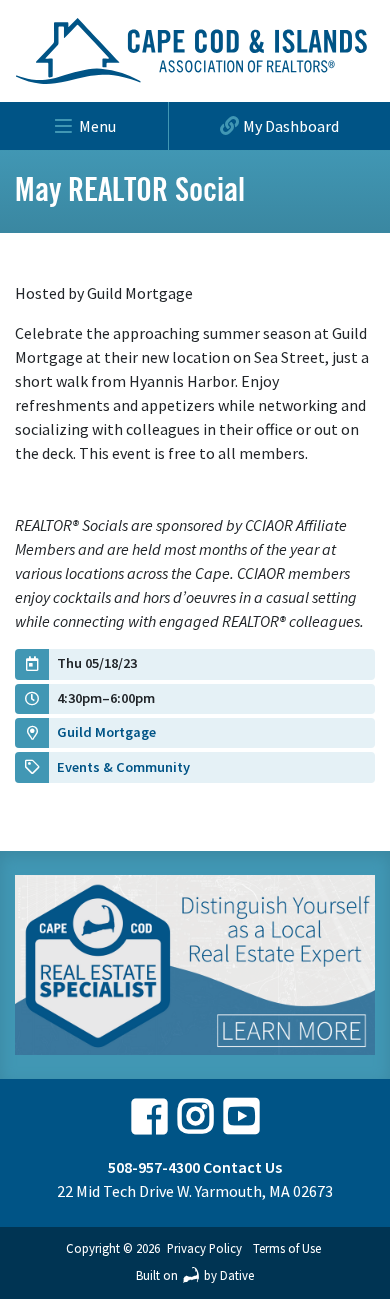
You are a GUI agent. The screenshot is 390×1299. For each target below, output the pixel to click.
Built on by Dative (195, 1275)
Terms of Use (287, 1248)
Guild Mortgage (106, 732)
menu (97, 126)
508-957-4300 (154, 1167)
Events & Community (123, 767)
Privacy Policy (204, 1248)
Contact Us (242, 1167)
